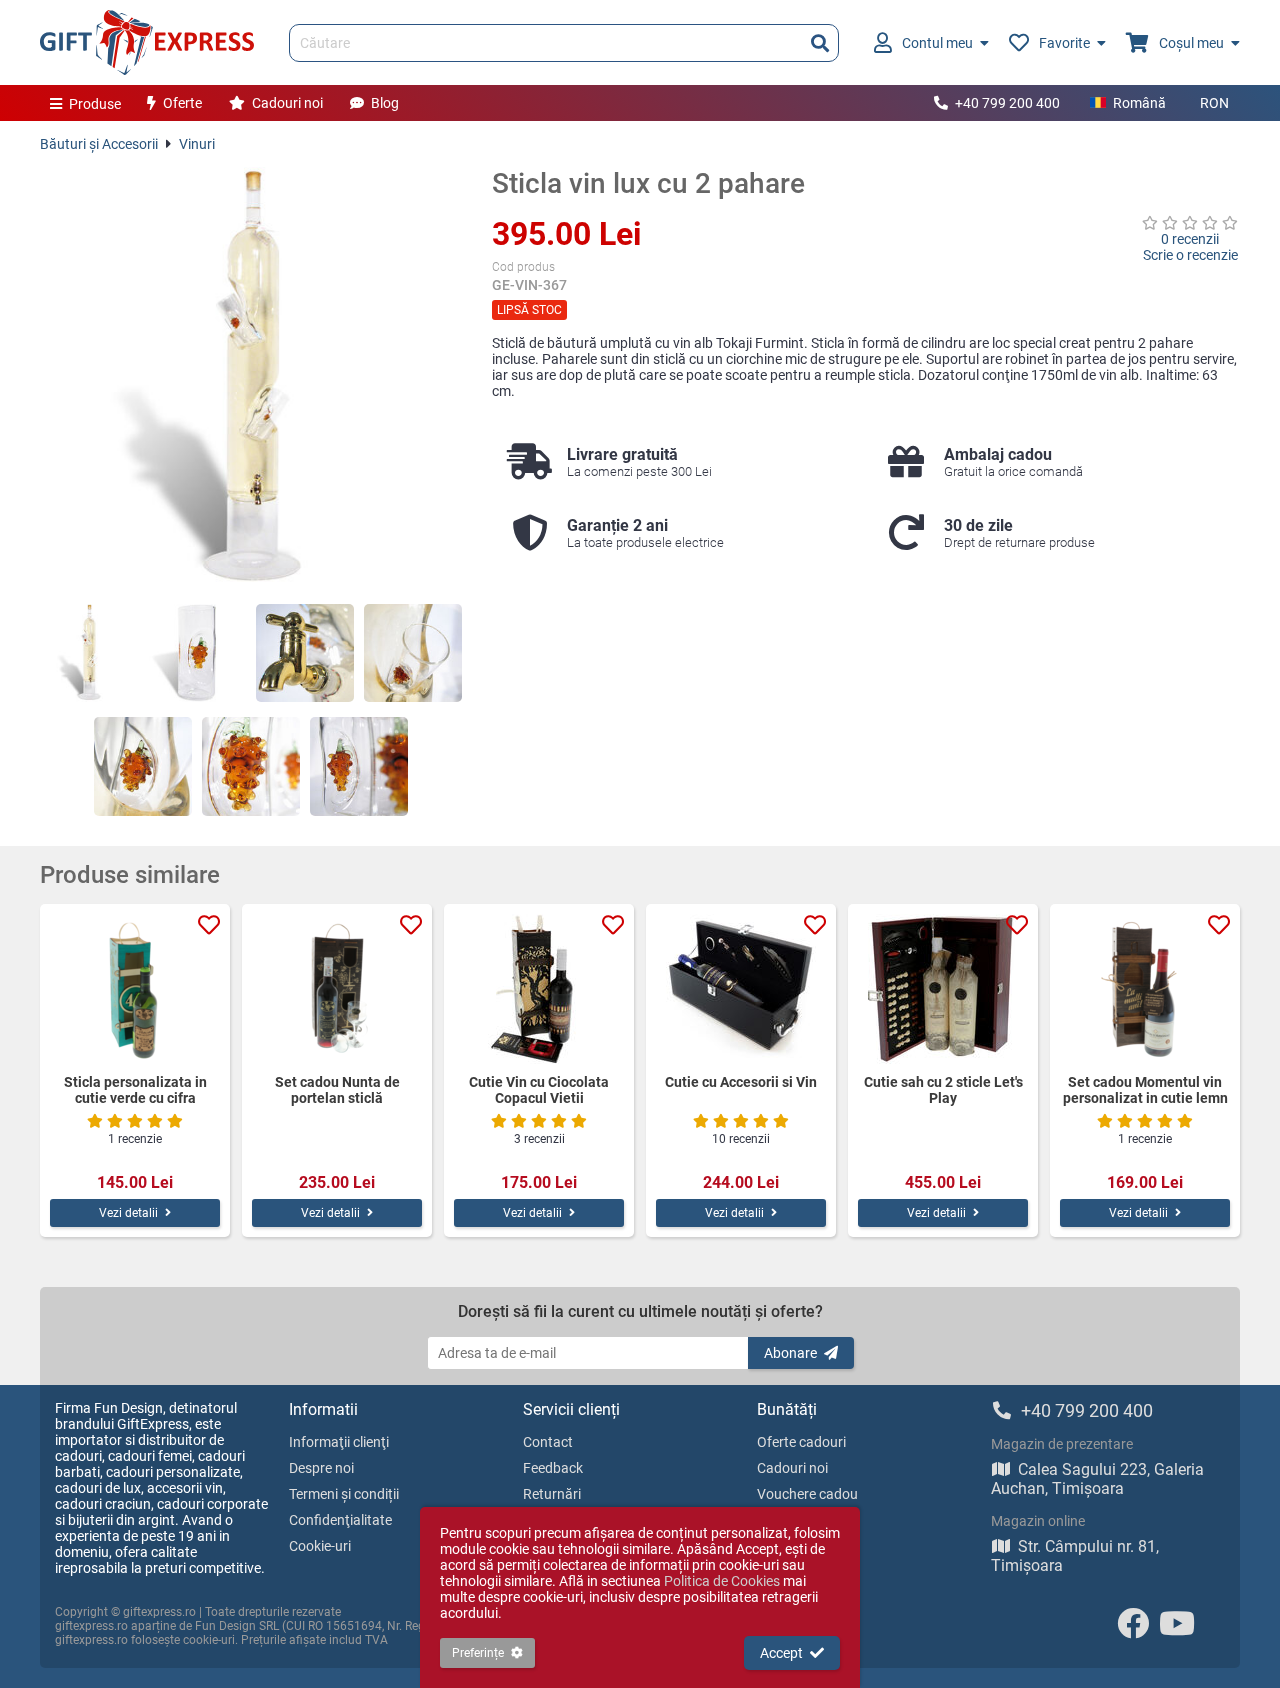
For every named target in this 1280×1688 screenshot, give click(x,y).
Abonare (790, 1353)
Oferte (182, 103)
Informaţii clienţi (339, 1442)
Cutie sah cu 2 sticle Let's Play (943, 1090)
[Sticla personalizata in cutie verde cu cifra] (135, 989)
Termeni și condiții (344, 1494)
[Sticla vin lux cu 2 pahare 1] (89, 653)
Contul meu (937, 43)
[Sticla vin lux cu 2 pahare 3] (305, 653)
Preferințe (478, 1653)
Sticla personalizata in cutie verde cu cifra (135, 1090)
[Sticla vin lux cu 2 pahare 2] (197, 653)
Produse (95, 104)
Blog (385, 103)
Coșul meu (1191, 43)
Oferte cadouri (801, 1442)
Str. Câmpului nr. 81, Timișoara (1075, 1556)
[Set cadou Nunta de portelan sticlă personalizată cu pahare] (337, 989)
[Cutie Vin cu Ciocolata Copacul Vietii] (539, 989)
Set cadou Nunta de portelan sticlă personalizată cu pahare (337, 1090)
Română (1139, 103)
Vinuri (197, 144)
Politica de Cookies (722, 1581)
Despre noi (321, 1468)
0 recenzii (1190, 239)
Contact (548, 1442)
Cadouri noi (287, 103)
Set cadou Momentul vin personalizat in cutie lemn (1145, 1090)
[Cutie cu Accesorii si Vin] (741, 989)
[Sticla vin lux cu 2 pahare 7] (359, 766)
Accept (781, 1653)
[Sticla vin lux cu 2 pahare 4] (413, 653)
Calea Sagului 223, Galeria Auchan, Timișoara (1097, 1479)
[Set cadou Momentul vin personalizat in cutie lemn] (1145, 989)
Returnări (552, 1494)
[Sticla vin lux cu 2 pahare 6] (251, 766)
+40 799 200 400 (1007, 103)
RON (1214, 103)
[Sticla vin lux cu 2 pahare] (251, 378)
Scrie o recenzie (1190, 255)
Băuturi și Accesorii (99, 144)
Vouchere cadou (807, 1494)
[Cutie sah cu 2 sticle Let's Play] (943, 989)
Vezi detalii (128, 1213)
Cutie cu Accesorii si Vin (741, 1082)
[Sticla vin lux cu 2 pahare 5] (143, 766)
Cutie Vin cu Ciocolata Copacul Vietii (539, 1090)
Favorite (1064, 43)
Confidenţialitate (340, 1520)
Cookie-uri (320, 1546)
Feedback (553, 1468)
